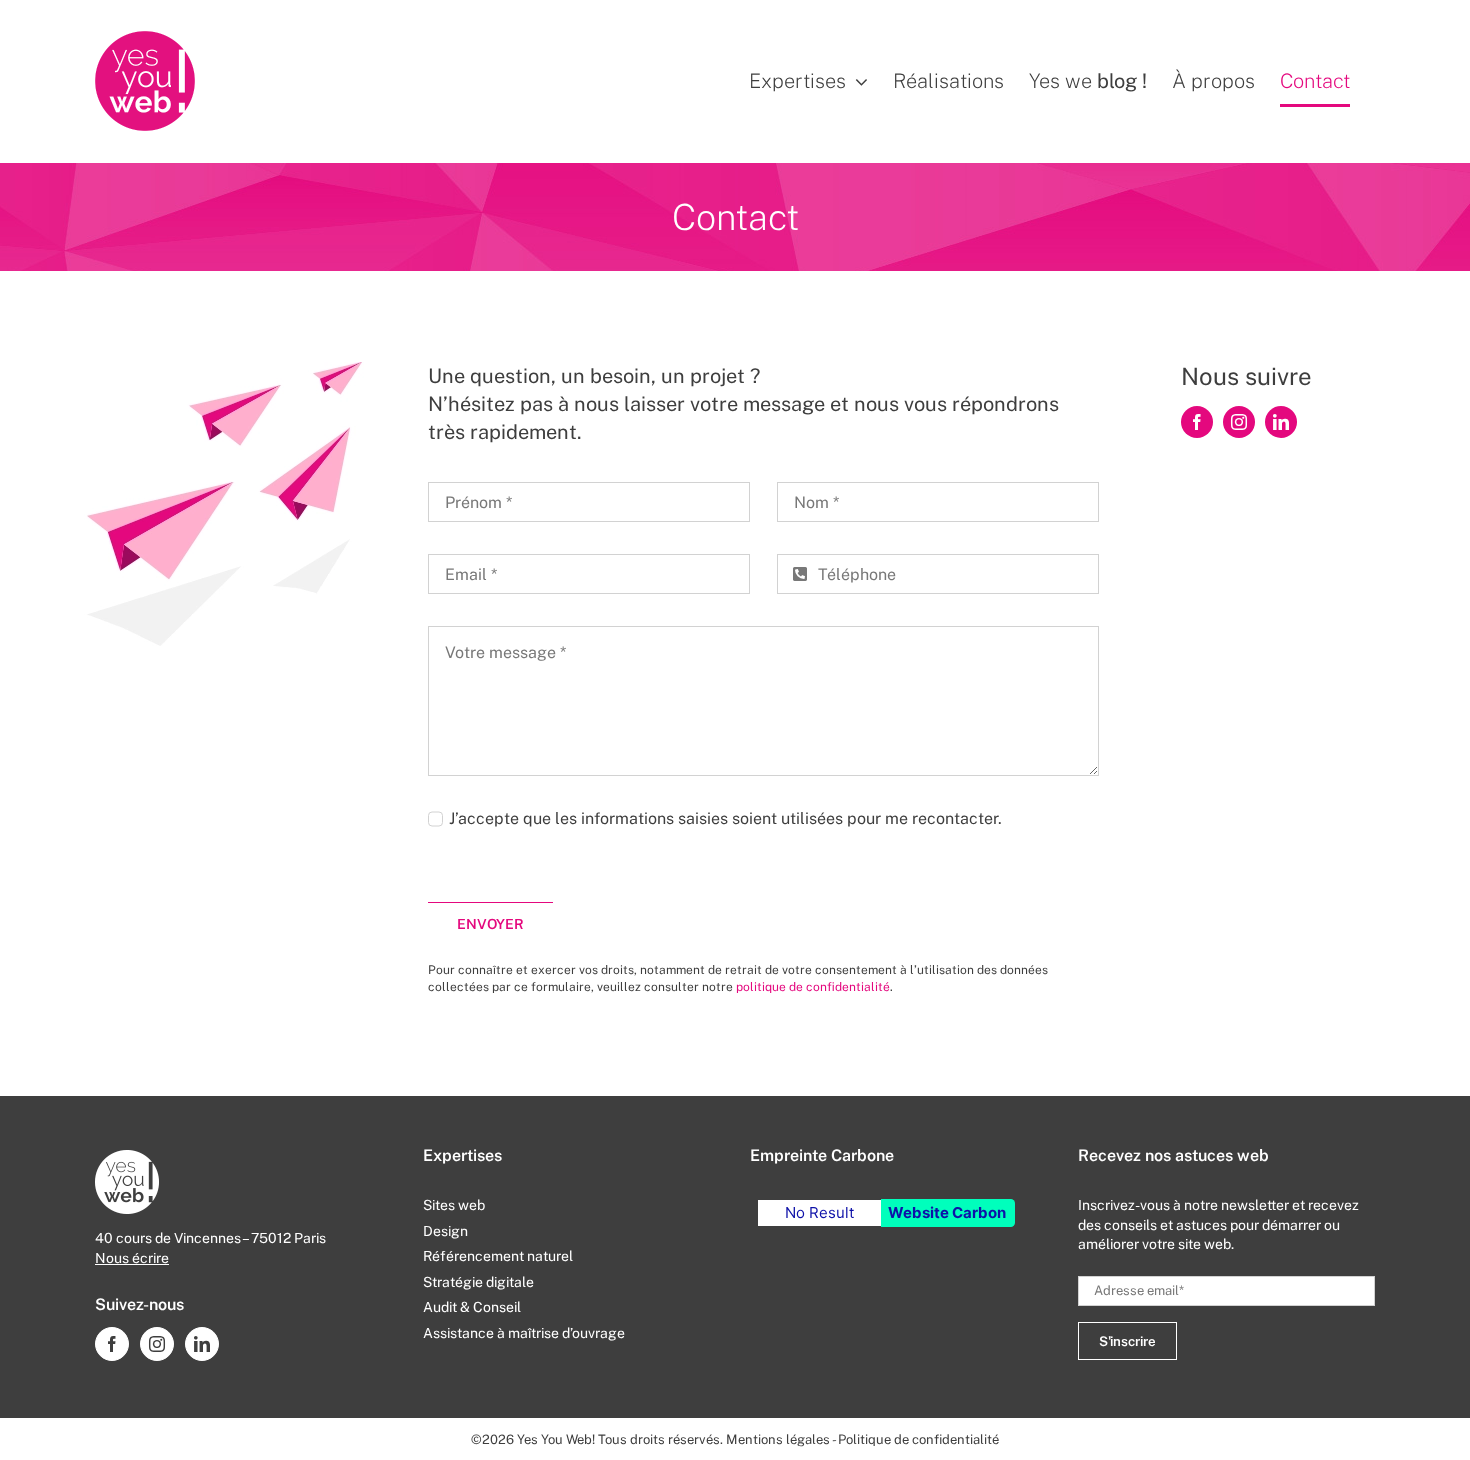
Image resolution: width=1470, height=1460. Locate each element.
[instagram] (1239, 422)
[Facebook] (112, 1344)
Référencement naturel (498, 1256)
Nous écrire (132, 1258)
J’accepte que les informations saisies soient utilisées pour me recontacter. (725, 818)
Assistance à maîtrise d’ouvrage (524, 1333)
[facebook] (1197, 422)
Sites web (454, 1205)
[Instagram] (157, 1344)
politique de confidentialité (813, 987)
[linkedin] (1281, 422)
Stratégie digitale (478, 1282)
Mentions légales (778, 1439)
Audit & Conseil (472, 1307)
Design (445, 1231)
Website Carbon (947, 1212)
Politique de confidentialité (918, 1439)
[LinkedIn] (202, 1344)
